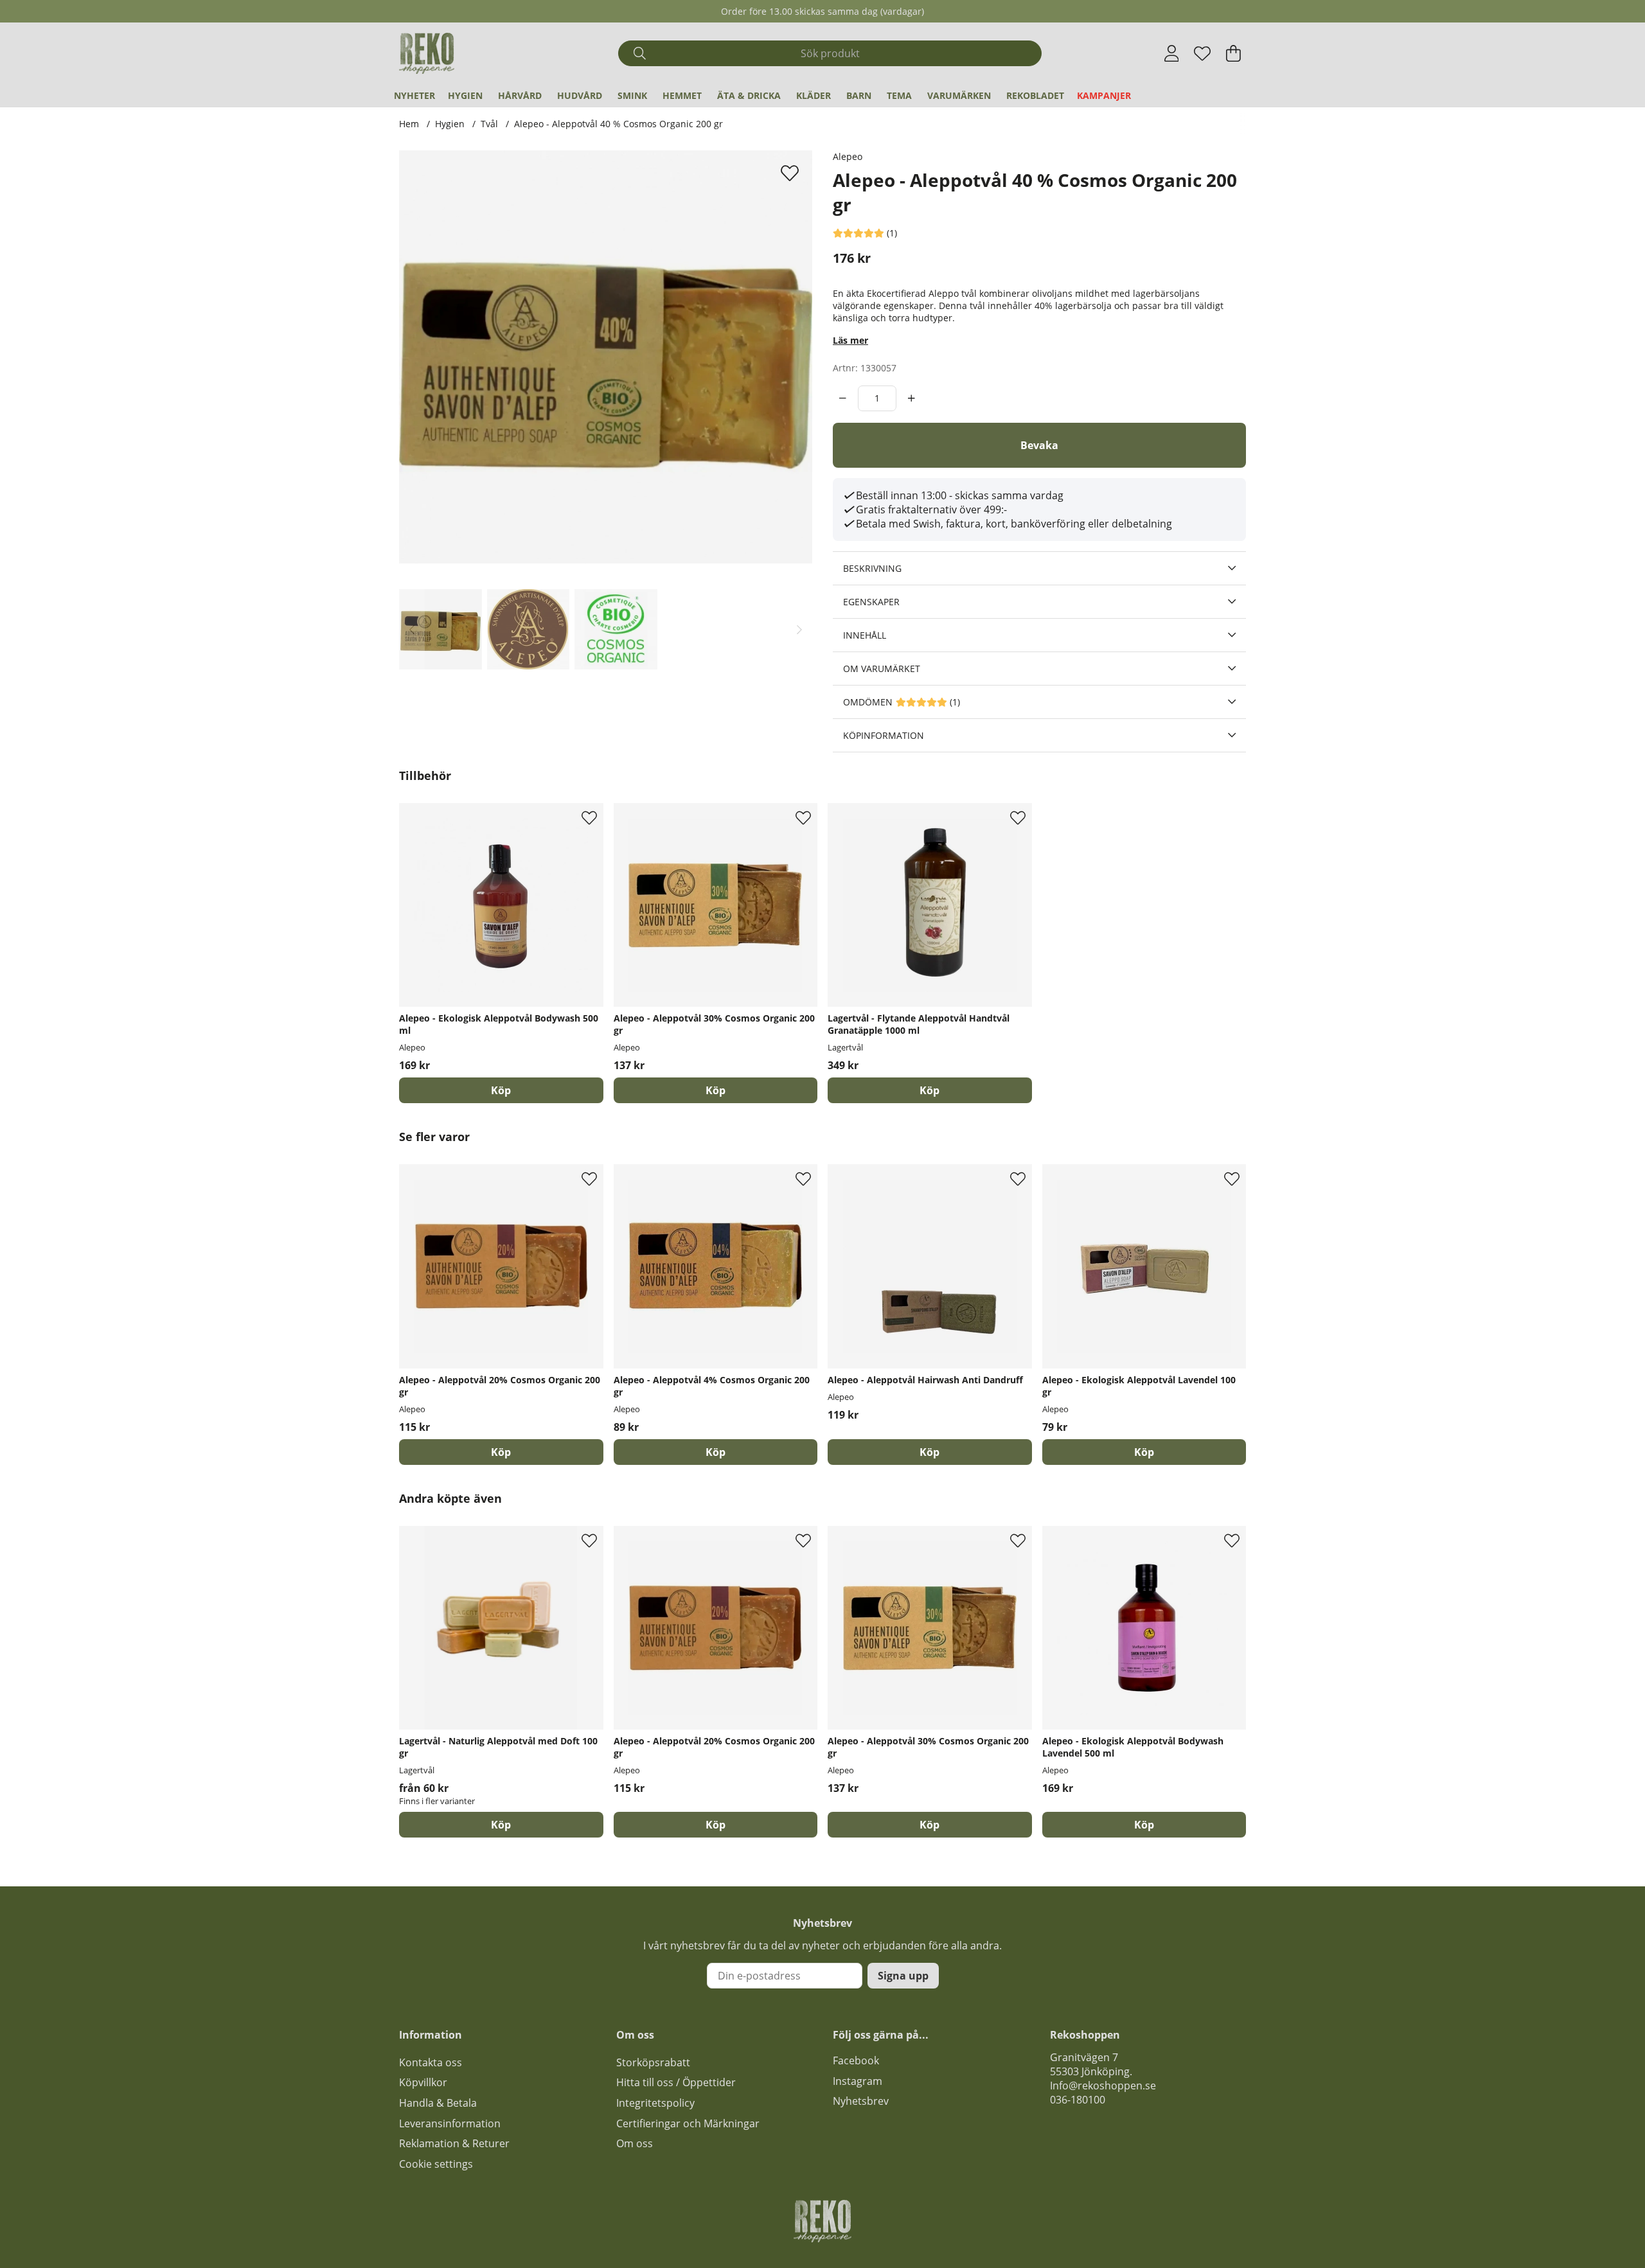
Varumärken (959, 95)
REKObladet (1035, 95)
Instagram (858, 2081)
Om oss (635, 2143)
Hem (409, 124)
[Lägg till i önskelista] (791, 173)
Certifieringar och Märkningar (688, 2123)
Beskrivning (872, 568)
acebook (858, 2060)
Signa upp (903, 1976)
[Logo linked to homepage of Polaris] (427, 53)
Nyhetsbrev (861, 2101)
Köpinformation (884, 735)
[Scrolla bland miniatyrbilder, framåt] (799, 629)
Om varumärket (882, 669)
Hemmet (682, 95)
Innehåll (865, 635)
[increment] (911, 398)
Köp (501, 1825)
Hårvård (520, 95)
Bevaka (1039, 445)
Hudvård (580, 95)
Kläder (814, 95)
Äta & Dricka (749, 95)
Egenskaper (871, 602)
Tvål (489, 124)
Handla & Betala (438, 2103)
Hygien (465, 95)
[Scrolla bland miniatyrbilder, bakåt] (412, 629)
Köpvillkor (423, 2082)
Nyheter (414, 95)
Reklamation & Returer (454, 2143)
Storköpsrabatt (653, 2062)
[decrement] (843, 398)
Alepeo (848, 156)
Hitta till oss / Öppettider (676, 2082)
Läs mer (850, 340)
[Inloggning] (1172, 53)
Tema (899, 95)
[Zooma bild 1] (606, 357)
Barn (859, 95)
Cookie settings (436, 2164)
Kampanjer (1104, 95)
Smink (632, 95)
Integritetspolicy (655, 2103)
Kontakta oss (431, 2062)
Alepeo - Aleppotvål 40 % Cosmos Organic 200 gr (618, 124)
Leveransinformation (450, 2123)
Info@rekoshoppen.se (1103, 2086)
